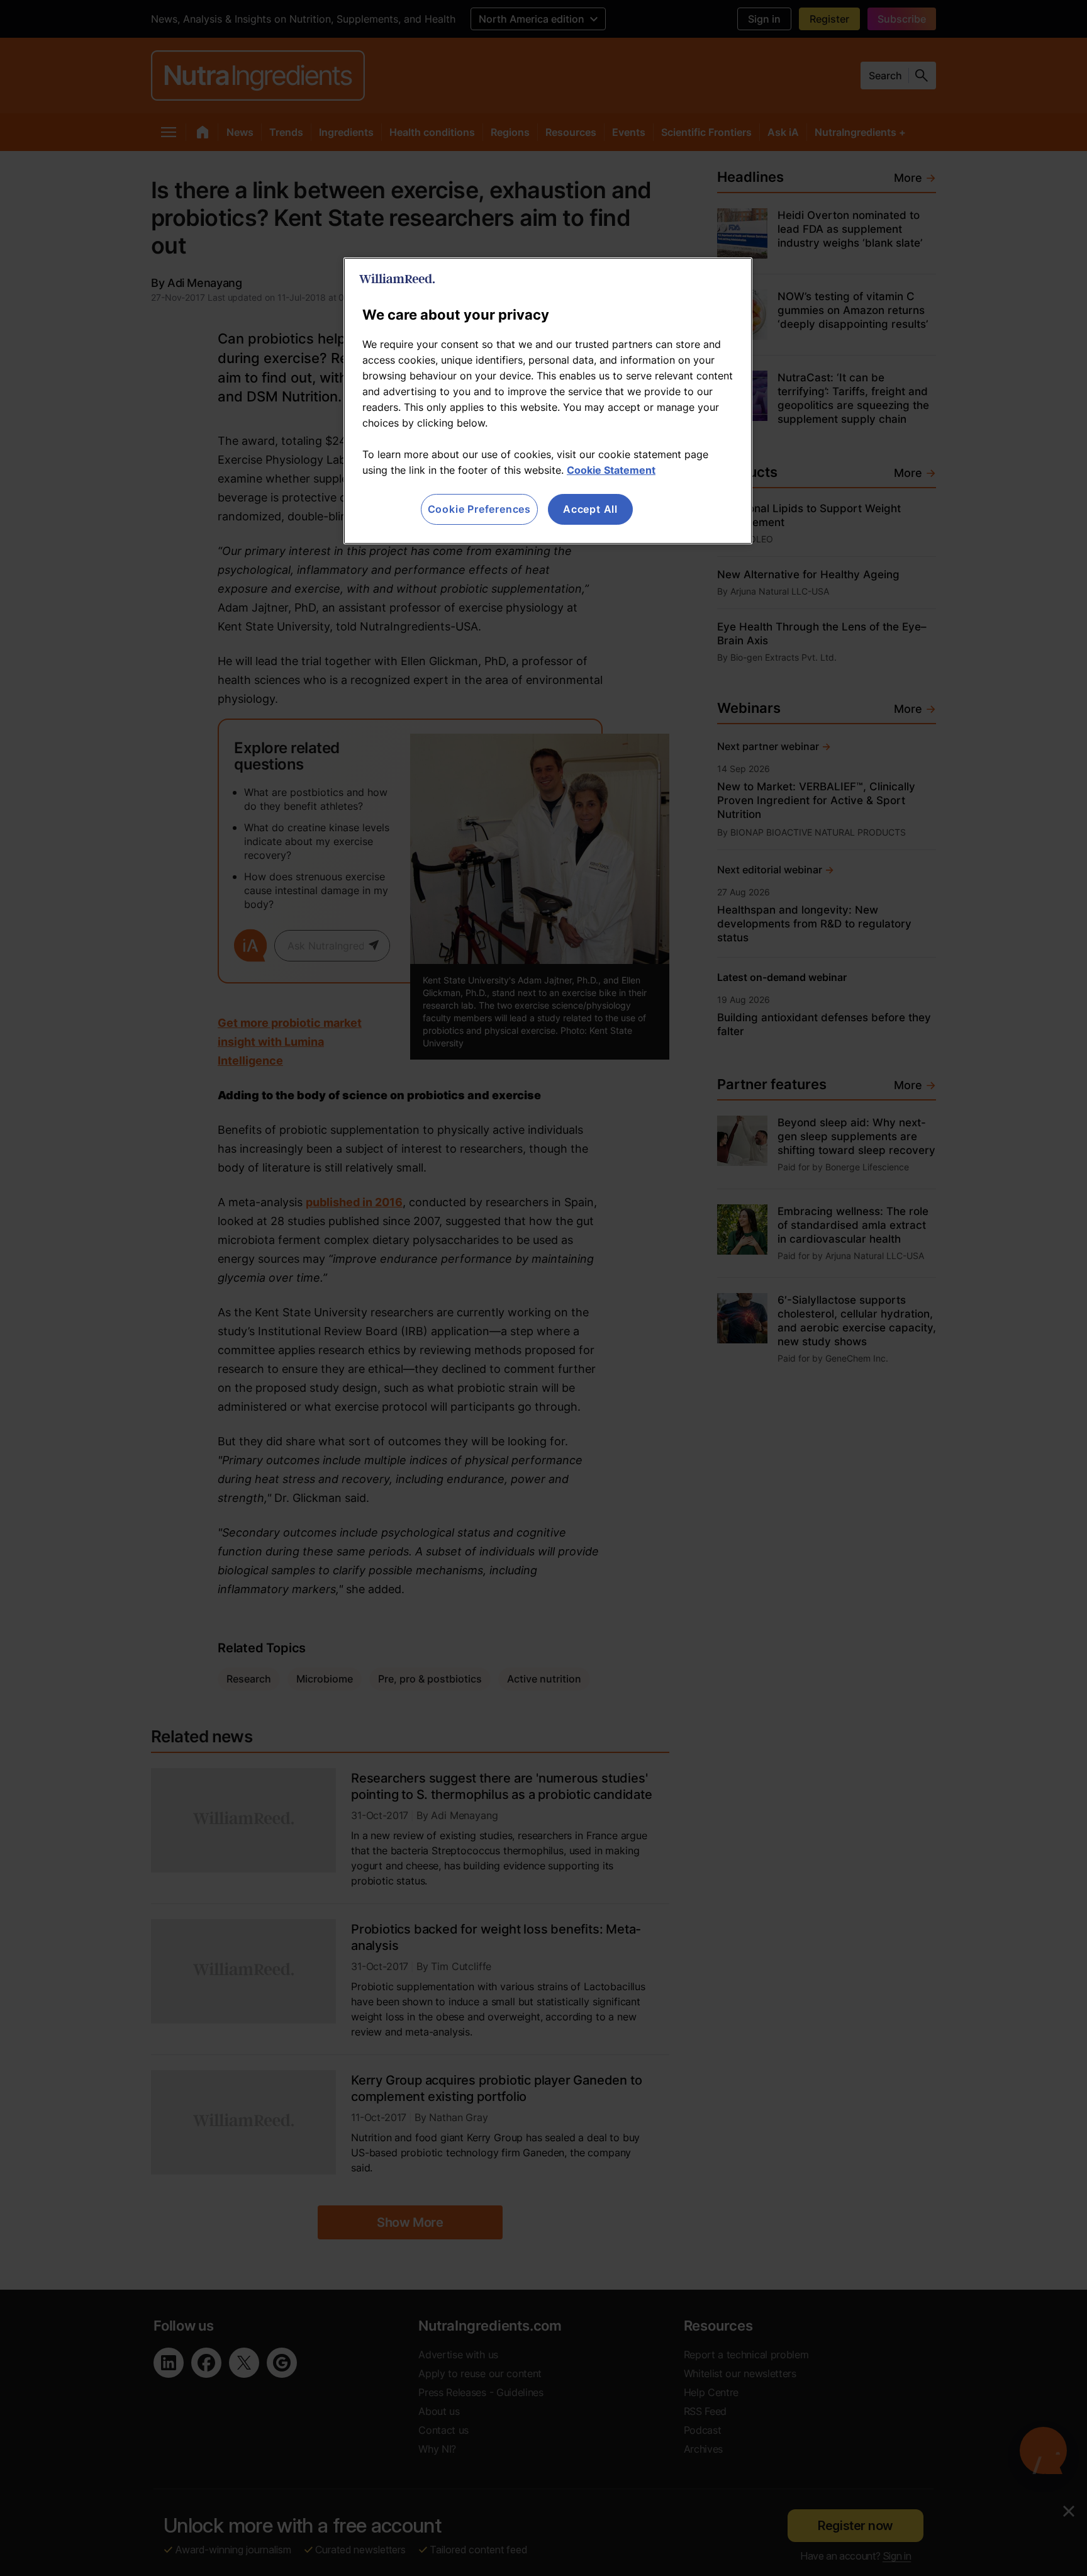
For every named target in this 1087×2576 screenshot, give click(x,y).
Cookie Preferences (479, 509)
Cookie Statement (611, 470)
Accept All (590, 509)
